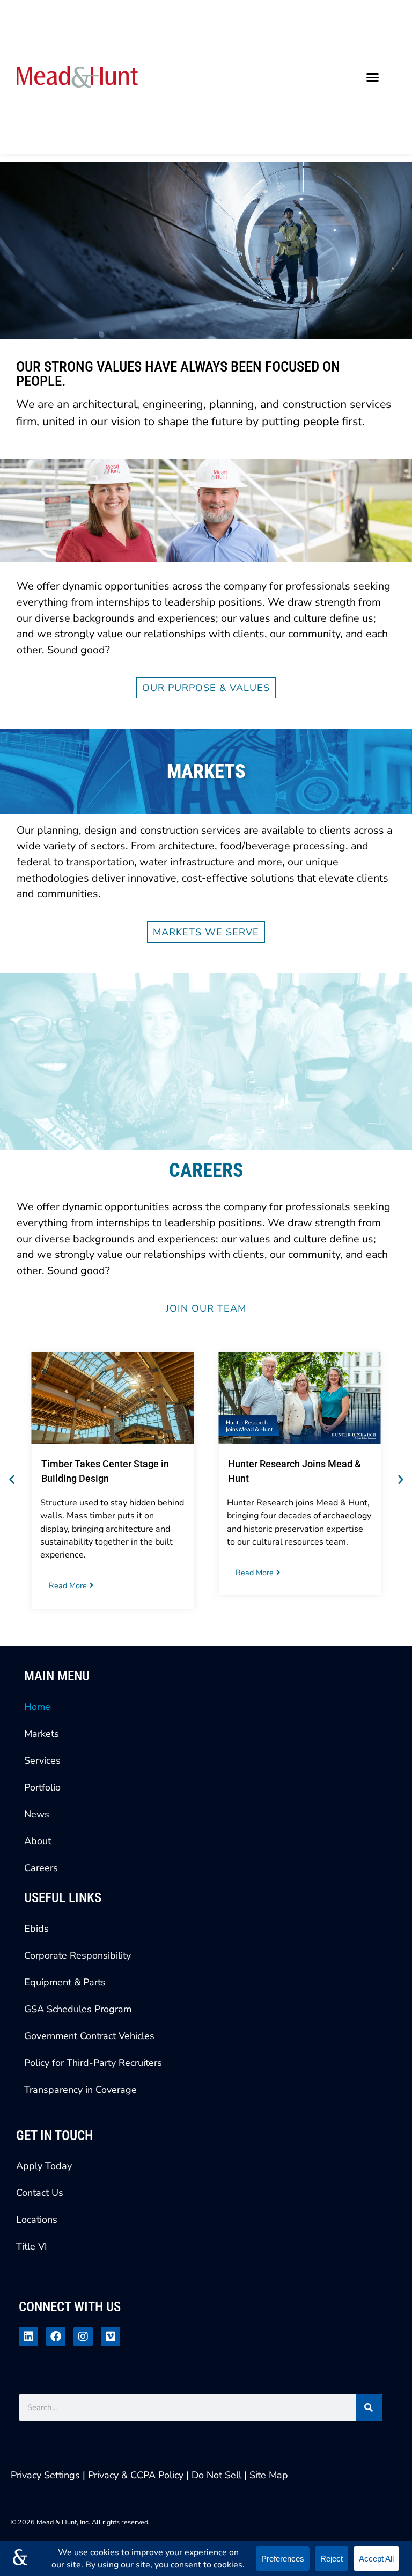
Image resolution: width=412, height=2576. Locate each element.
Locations (37, 2220)
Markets (42, 1734)
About (38, 1841)
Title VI (32, 2246)
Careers (41, 1868)
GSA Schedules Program (78, 2009)
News (37, 1814)
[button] (373, 77)
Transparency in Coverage (80, 2090)
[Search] (369, 2407)
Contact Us (40, 2193)
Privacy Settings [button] (45, 2475)
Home (37, 1707)
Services (42, 1760)
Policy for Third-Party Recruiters (93, 2063)
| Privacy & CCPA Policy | (137, 2475)
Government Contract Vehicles (89, 2036)
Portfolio (42, 1787)
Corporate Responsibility (78, 1955)
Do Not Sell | (219, 2475)
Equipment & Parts (65, 1982)
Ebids (36, 1929)
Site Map (269, 2475)
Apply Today (44, 2166)
